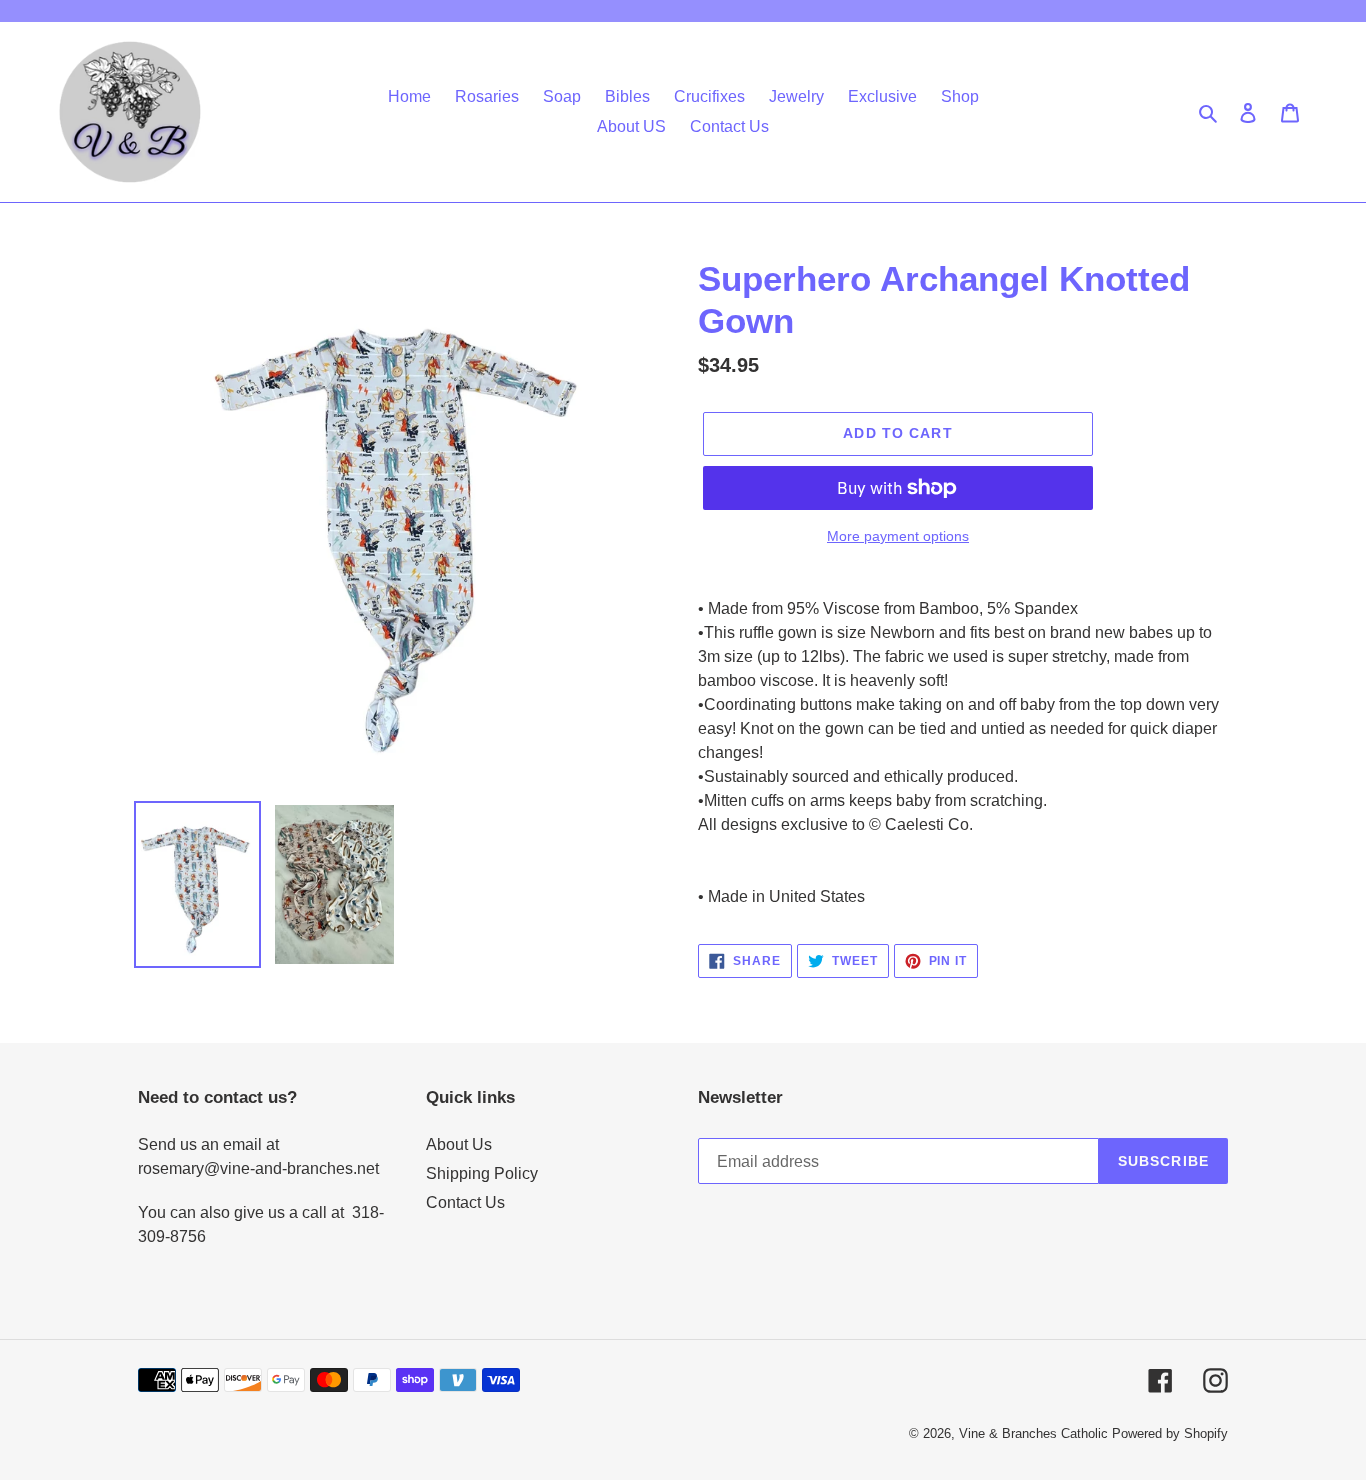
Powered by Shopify (1170, 1433)
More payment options (898, 536)
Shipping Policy (482, 1173)
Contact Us (465, 1202)
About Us (459, 1144)
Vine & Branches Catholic (1033, 1433)
